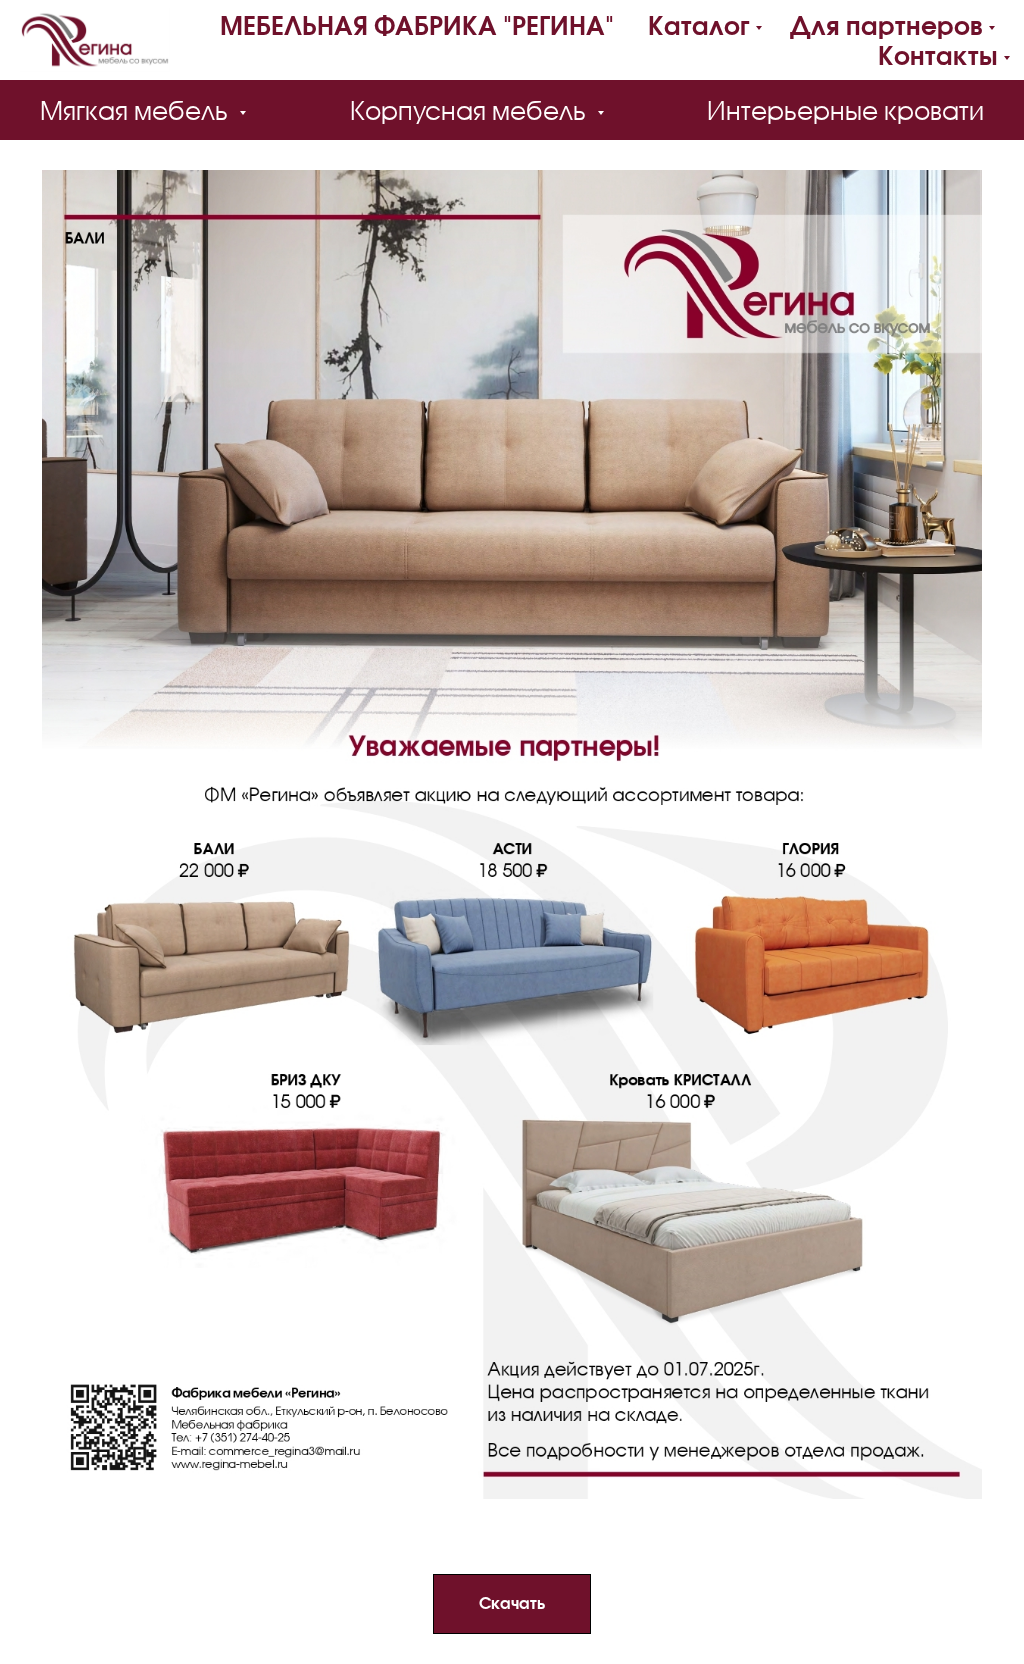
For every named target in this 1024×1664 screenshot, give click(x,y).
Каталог (699, 25)
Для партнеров (886, 25)
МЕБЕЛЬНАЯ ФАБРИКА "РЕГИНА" (417, 25)
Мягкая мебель (137, 110)
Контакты (938, 55)
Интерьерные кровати (845, 110)
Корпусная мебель (471, 110)
